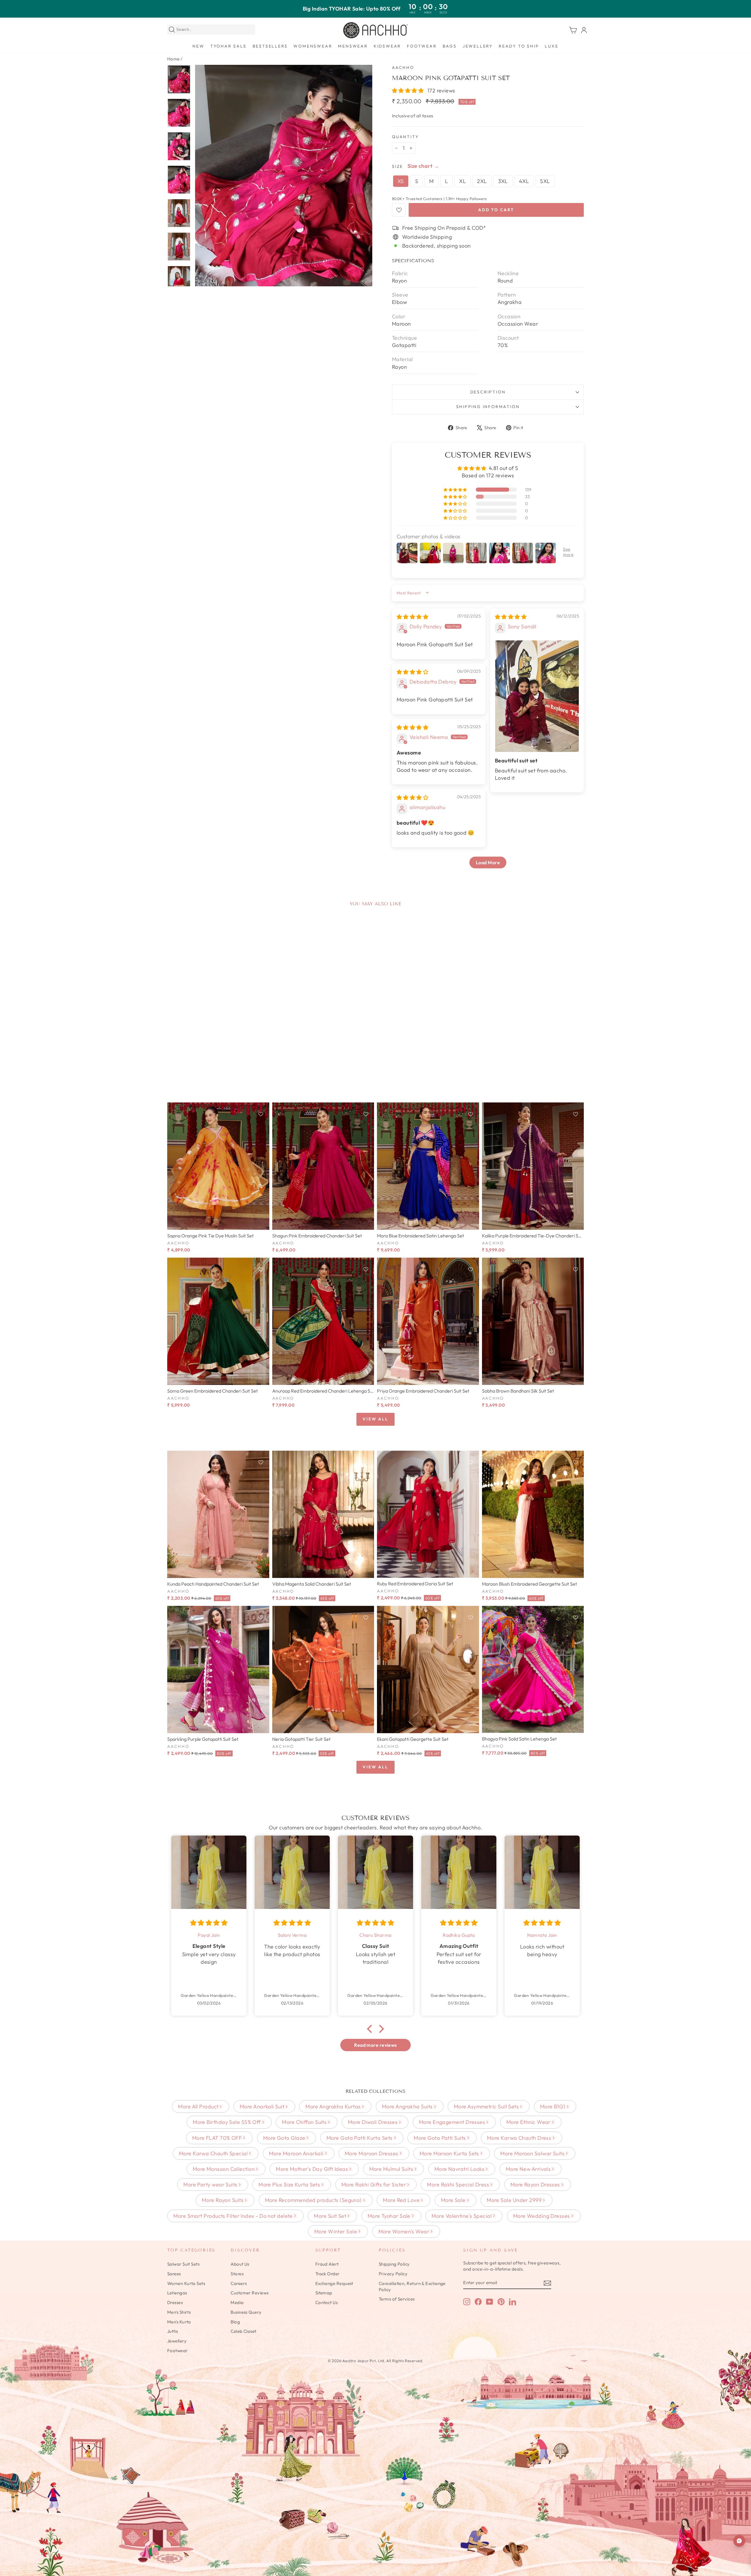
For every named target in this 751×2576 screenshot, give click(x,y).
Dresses (175, 2302)
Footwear (422, 46)
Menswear (353, 46)
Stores (237, 2274)
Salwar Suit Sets (183, 2264)
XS (401, 181)
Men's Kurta (179, 2322)
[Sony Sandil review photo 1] (537, 696)
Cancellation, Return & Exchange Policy (412, 2286)
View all (375, 1419)
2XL (482, 181)
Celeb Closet (243, 2331)
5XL (545, 181)
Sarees (174, 2274)
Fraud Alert (327, 2264)
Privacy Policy (393, 2274)
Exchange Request (334, 2283)
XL (462, 181)
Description (488, 392)
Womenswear (313, 46)
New (198, 46)
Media (237, 2302)
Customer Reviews (250, 2293)
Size (398, 166)
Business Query (246, 2312)
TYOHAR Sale (229, 46)
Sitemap (324, 2293)
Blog (235, 2322)
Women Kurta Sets (186, 2283)
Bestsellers (270, 46)
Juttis (173, 2331)
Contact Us (327, 2302)
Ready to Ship (519, 46)
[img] (412, 617)
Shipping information (488, 407)
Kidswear (387, 46)
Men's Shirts (179, 2312)
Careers (239, 2283)
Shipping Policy (394, 2264)
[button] (409, 91)
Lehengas (177, 2293)
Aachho (403, 67)
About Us (240, 2264)
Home (174, 59)
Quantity (405, 137)
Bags (450, 46)
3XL (503, 181)
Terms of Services (397, 2299)
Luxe (552, 46)
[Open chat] (739, 2541)
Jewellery (478, 46)
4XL (524, 181)
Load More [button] (488, 862)
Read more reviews (375, 2045)
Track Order (328, 2274)
